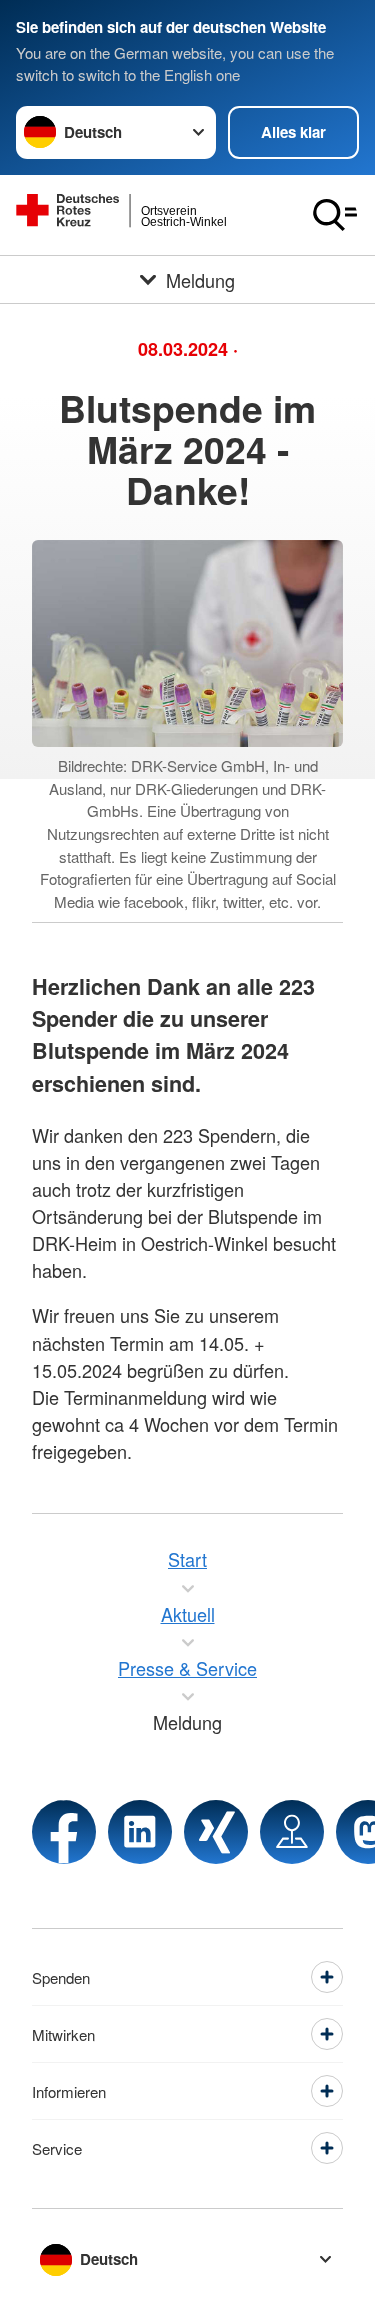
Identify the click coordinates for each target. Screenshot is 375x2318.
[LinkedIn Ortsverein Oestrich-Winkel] (140, 1832)
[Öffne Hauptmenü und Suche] (335, 215)
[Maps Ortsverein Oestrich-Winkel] (292, 1832)
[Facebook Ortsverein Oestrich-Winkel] (64, 1832)
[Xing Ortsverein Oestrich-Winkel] (216, 1832)
